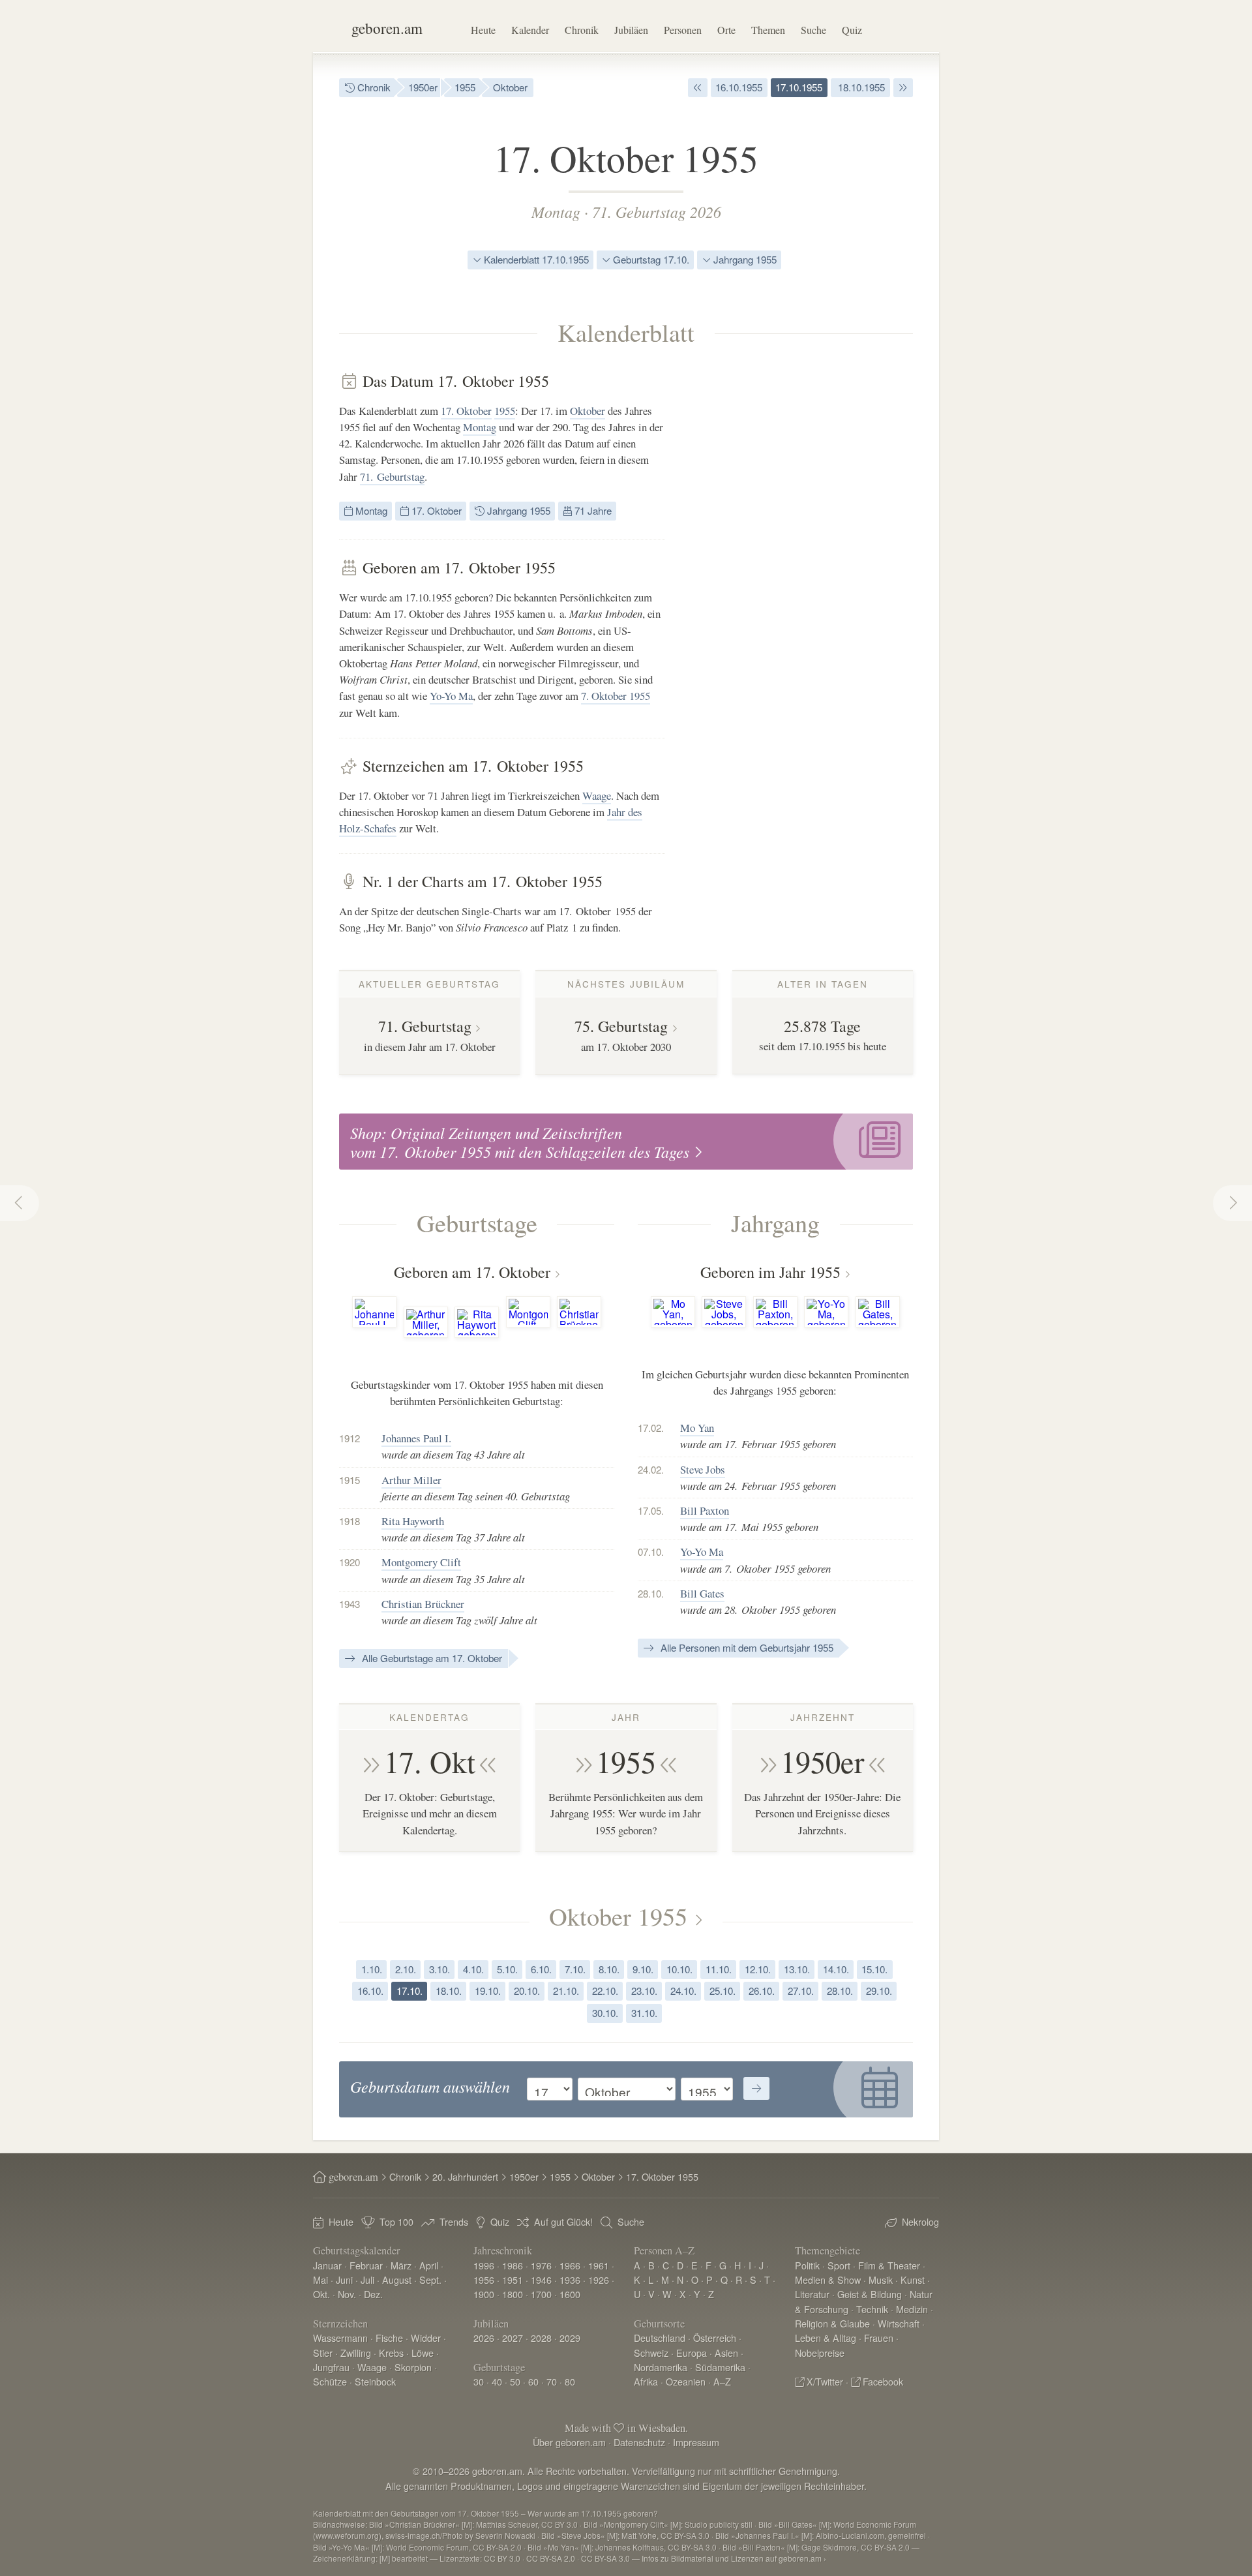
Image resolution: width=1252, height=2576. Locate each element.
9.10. (643, 1969)
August (397, 2280)
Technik (872, 2309)
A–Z (722, 2381)
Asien (726, 2353)
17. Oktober (466, 411)
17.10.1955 (799, 87)
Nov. (347, 2294)
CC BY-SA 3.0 (605, 2558)
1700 (541, 2294)
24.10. (683, 1991)
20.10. (527, 1991)
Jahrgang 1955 (744, 259)
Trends (454, 2221)
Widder (426, 2338)
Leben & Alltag (826, 2338)
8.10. (609, 1969)
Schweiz (651, 2353)
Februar (366, 2265)
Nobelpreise (820, 2353)
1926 (599, 2280)
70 (552, 2381)
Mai (320, 2280)
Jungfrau (331, 2367)
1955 (465, 87)
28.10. (840, 1991)
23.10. (644, 1991)
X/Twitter (825, 2381)
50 (515, 2381)
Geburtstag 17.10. (650, 259)
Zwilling (356, 2353)
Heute (483, 30)
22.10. (605, 1991)
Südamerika (720, 2367)
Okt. (321, 2294)
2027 (513, 2338)
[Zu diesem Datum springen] (756, 2089)
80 (570, 2381)
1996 (484, 2265)
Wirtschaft (899, 2323)
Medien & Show (828, 2280)
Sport (839, 2265)
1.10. (372, 1969)
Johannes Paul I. (416, 1438)
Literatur (812, 2294)
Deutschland (660, 2338)
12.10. (758, 1969)
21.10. (566, 1991)
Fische (389, 2338)
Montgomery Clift (421, 1562)
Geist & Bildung (870, 2294)
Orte (726, 30)
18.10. (449, 1991)
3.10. (440, 1969)
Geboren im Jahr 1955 (770, 1272)
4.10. (473, 1969)
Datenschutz (639, 2442)
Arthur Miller (411, 1480)
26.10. (762, 1991)
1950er (423, 87)
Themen (768, 30)
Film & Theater (889, 2265)
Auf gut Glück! (563, 2221)
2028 (541, 2338)
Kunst (913, 2280)
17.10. (410, 1991)
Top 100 (396, 2221)
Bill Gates (702, 1593)
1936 (570, 2280)
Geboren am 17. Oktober (472, 1272)
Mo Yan (697, 1428)
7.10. (575, 1969)
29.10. (879, 1991)
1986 (513, 2265)
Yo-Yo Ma (451, 696)
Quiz (852, 30)
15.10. (874, 1969)
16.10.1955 (739, 87)
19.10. (488, 1991)
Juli (367, 2280)
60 (533, 2381)
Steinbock (375, 2381)
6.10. (541, 1969)
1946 (541, 2280)
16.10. (370, 1991)
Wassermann (340, 2338)
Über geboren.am (569, 2442)
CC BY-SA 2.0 (551, 2558)
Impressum (696, 2442)
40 (497, 2381)
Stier (323, 2353)
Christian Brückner (423, 1604)
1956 (484, 2280)
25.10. (723, 1991)
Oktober (510, 87)
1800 (513, 2294)
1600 (570, 2294)
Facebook (883, 2381)
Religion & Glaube (832, 2323)
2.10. (406, 1969)
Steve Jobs (703, 1469)
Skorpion (413, 2367)
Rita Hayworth (413, 1521)
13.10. (797, 1969)
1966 (570, 2265)
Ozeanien (686, 2381)
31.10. (644, 2013)
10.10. (679, 1969)
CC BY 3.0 (502, 2558)
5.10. (507, 1969)
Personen (683, 30)
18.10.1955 (860, 87)
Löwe (423, 2353)
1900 (484, 2294)
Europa (692, 2353)
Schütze (330, 2381)
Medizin (912, 2309)
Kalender (530, 30)
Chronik (582, 30)
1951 (513, 2280)
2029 (570, 2338)
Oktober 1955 (618, 1916)
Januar (327, 2265)
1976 (541, 2265)
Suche (813, 30)
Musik (881, 2280)
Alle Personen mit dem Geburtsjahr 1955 (746, 1647)
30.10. (605, 2013)
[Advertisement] (815, 568)
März (401, 2265)
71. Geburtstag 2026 (657, 211)
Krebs (391, 2353)
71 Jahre (592, 510)
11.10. (719, 1969)
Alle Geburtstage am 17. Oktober (431, 1658)
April (429, 2265)
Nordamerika (661, 2367)
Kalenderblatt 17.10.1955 (535, 259)
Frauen (879, 2338)
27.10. (801, 1991)
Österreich (715, 2338)
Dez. (373, 2294)
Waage (597, 796)
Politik (807, 2265)
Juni (344, 2280)
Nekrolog (920, 2221)
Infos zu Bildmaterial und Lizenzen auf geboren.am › (734, 2558)
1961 (599, 2265)
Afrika (646, 2381)
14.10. (836, 1969)
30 (479, 2381)
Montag (556, 211)
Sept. (430, 2280)
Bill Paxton (705, 1510)
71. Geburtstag (392, 477)
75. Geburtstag (621, 1026)
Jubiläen (631, 30)
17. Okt (430, 1761)
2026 (484, 2338)
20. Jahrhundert (465, 2176)
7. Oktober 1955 (616, 696)
